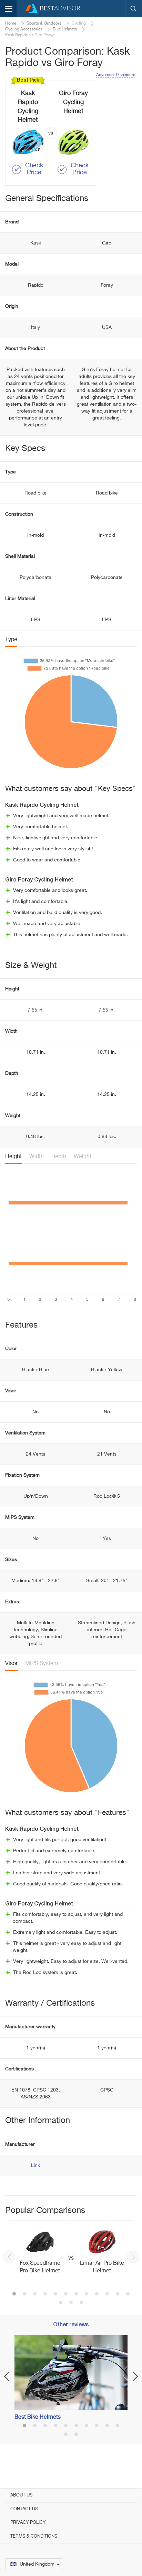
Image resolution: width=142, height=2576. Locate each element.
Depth (59, 1157)
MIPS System (42, 1664)
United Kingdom (37, 2564)
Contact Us (24, 2509)
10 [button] (107, 2295)
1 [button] (14, 2295)
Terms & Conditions (34, 2536)
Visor (11, 1664)
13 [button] (61, 2303)
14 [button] (71, 2303)
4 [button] (45, 2295)
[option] (71, 2255)
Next (133, 2257)
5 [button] (55, 2295)
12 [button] (128, 2295)
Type (11, 640)
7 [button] (76, 2295)
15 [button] (81, 2303)
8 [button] (87, 2295)
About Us (21, 2495)
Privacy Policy (28, 2523)
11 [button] (118, 2295)
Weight (83, 1157)
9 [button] (97, 2295)
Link (35, 2166)
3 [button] (35, 2295)
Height (13, 1157)
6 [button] (66, 2295)
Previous (9, 2257)
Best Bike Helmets (38, 2417)
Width (37, 1157)
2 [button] (24, 2295)
